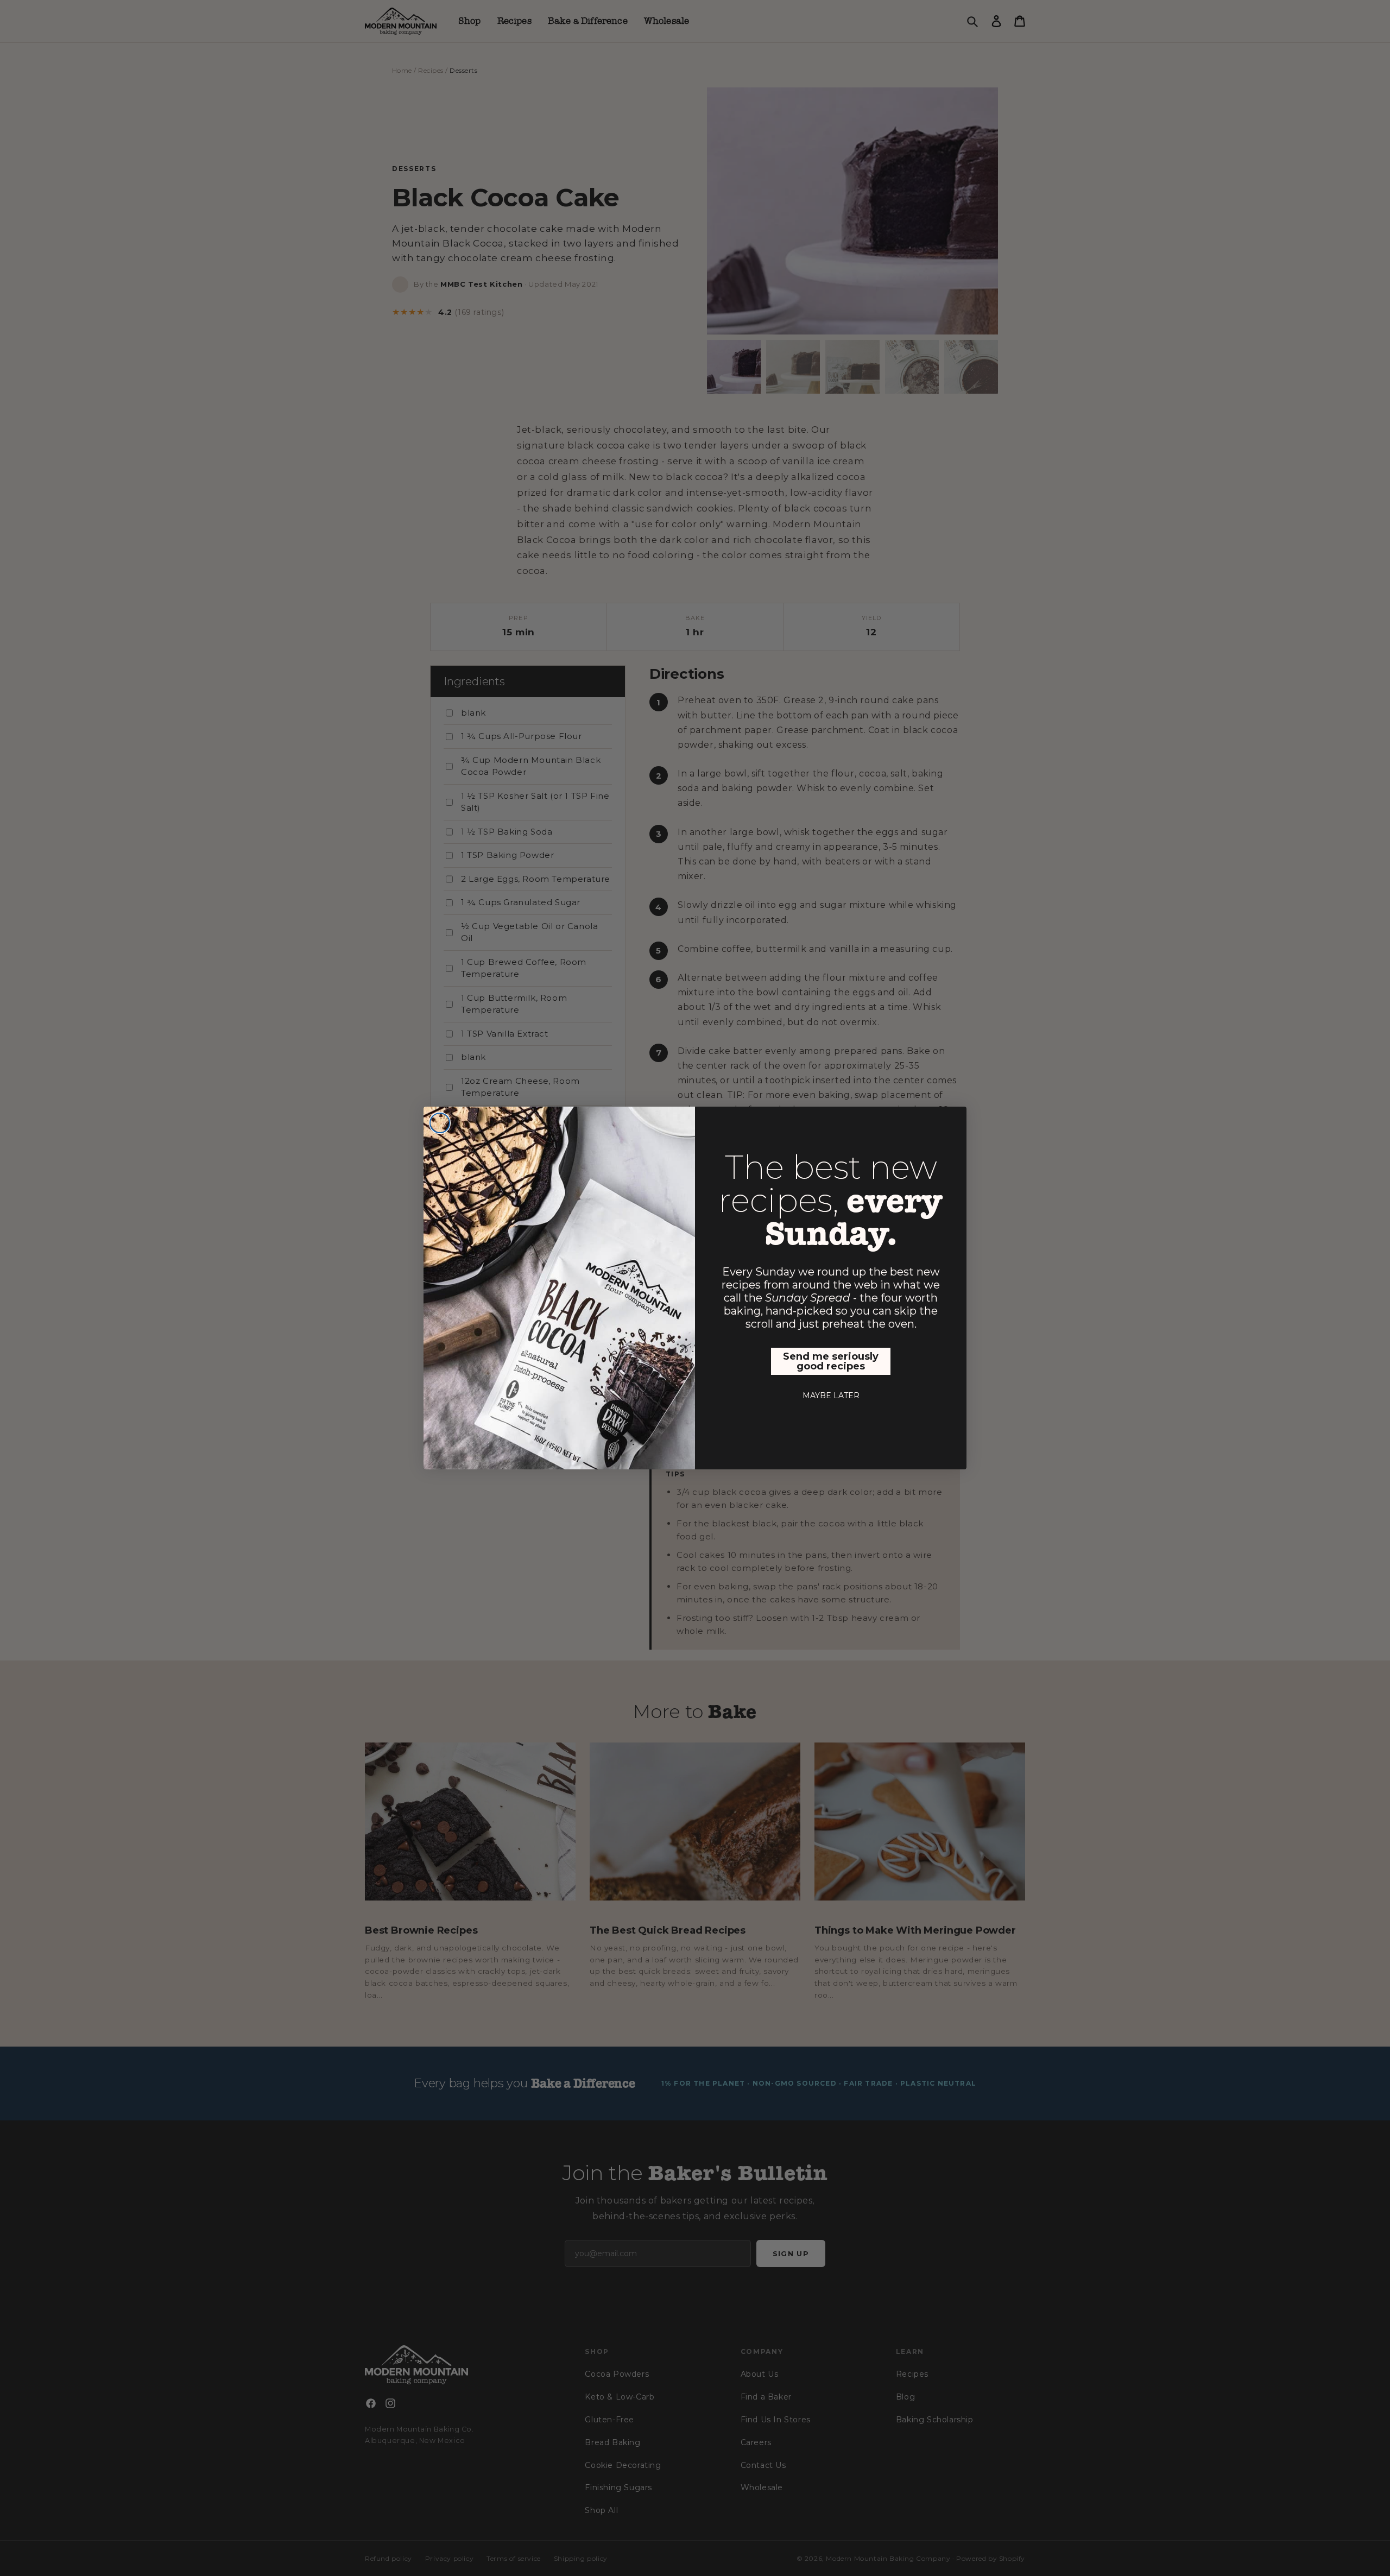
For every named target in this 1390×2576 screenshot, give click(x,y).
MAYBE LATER (831, 1396)
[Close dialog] (440, 1123)
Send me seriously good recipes (831, 1361)
